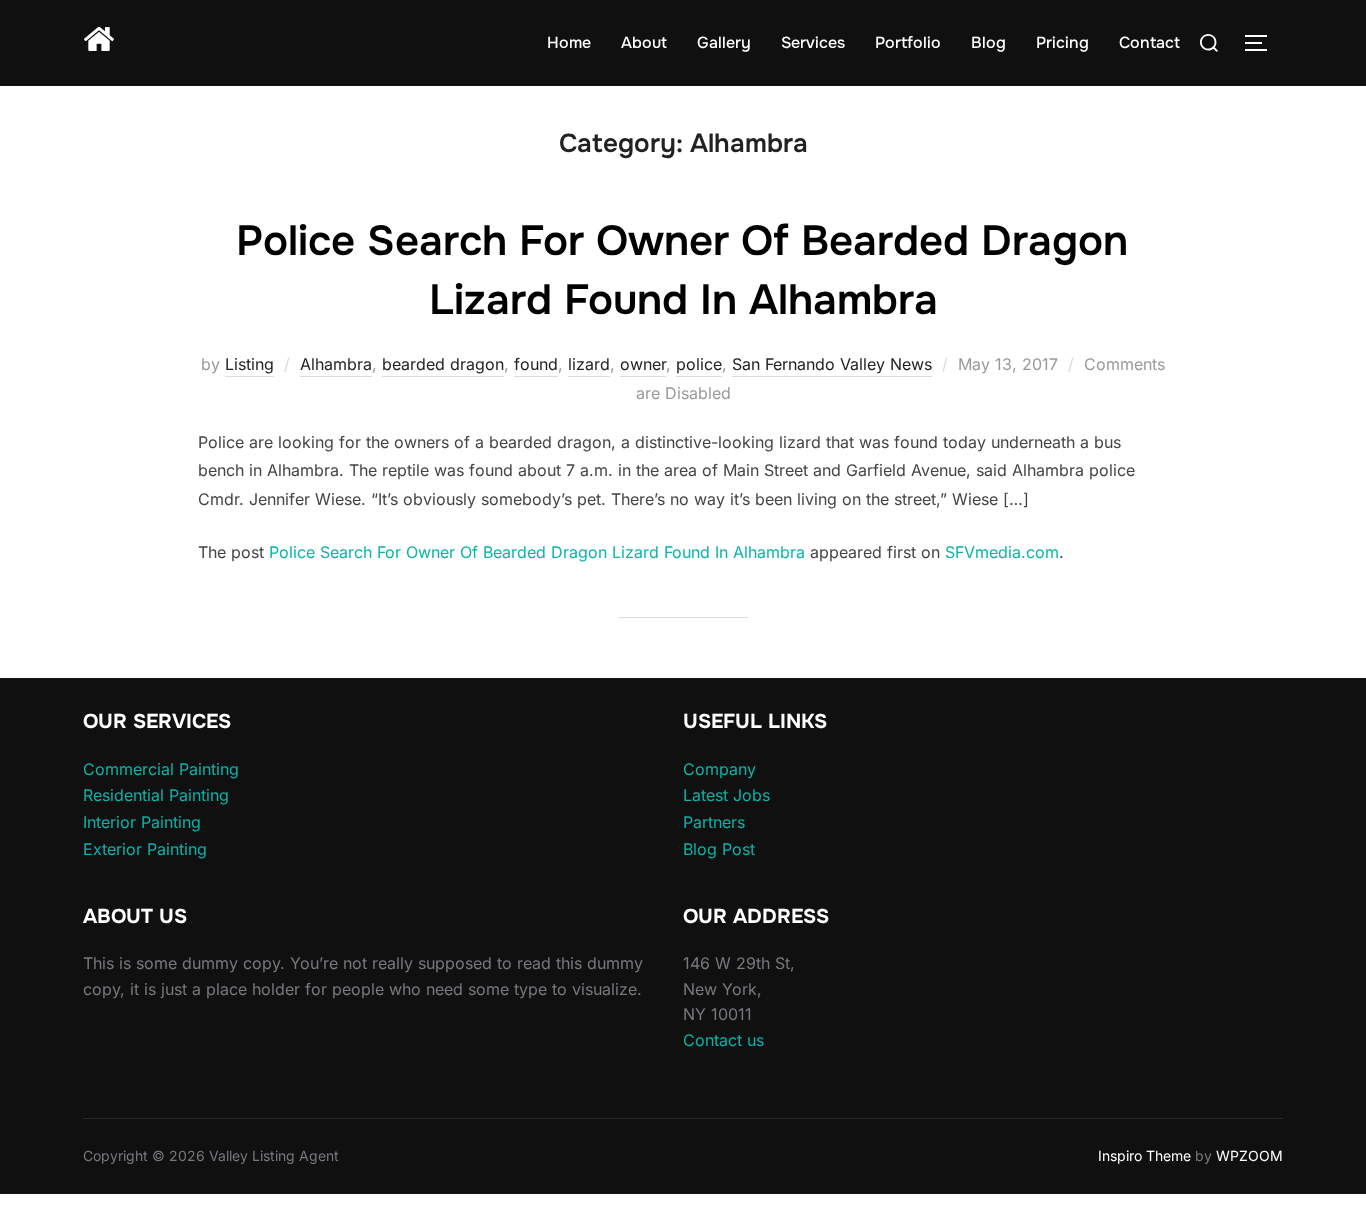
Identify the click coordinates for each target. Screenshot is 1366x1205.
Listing (249, 364)
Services (813, 42)
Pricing (1062, 42)
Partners (714, 822)
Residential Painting (156, 795)
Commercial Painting (161, 769)
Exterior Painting (145, 849)
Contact (1149, 42)
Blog (988, 42)
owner (643, 364)
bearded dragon (443, 364)
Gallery (724, 42)
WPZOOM (1249, 1155)
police (699, 364)
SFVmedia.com (1002, 552)
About (644, 42)
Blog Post (719, 849)
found (536, 364)
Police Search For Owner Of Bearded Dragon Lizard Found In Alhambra (537, 552)
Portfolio (908, 42)
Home (569, 42)
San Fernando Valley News (832, 364)
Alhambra (336, 364)
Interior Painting (142, 822)
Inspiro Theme (1144, 1155)
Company (719, 769)
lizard (589, 364)
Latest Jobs (726, 795)
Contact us (723, 1040)
